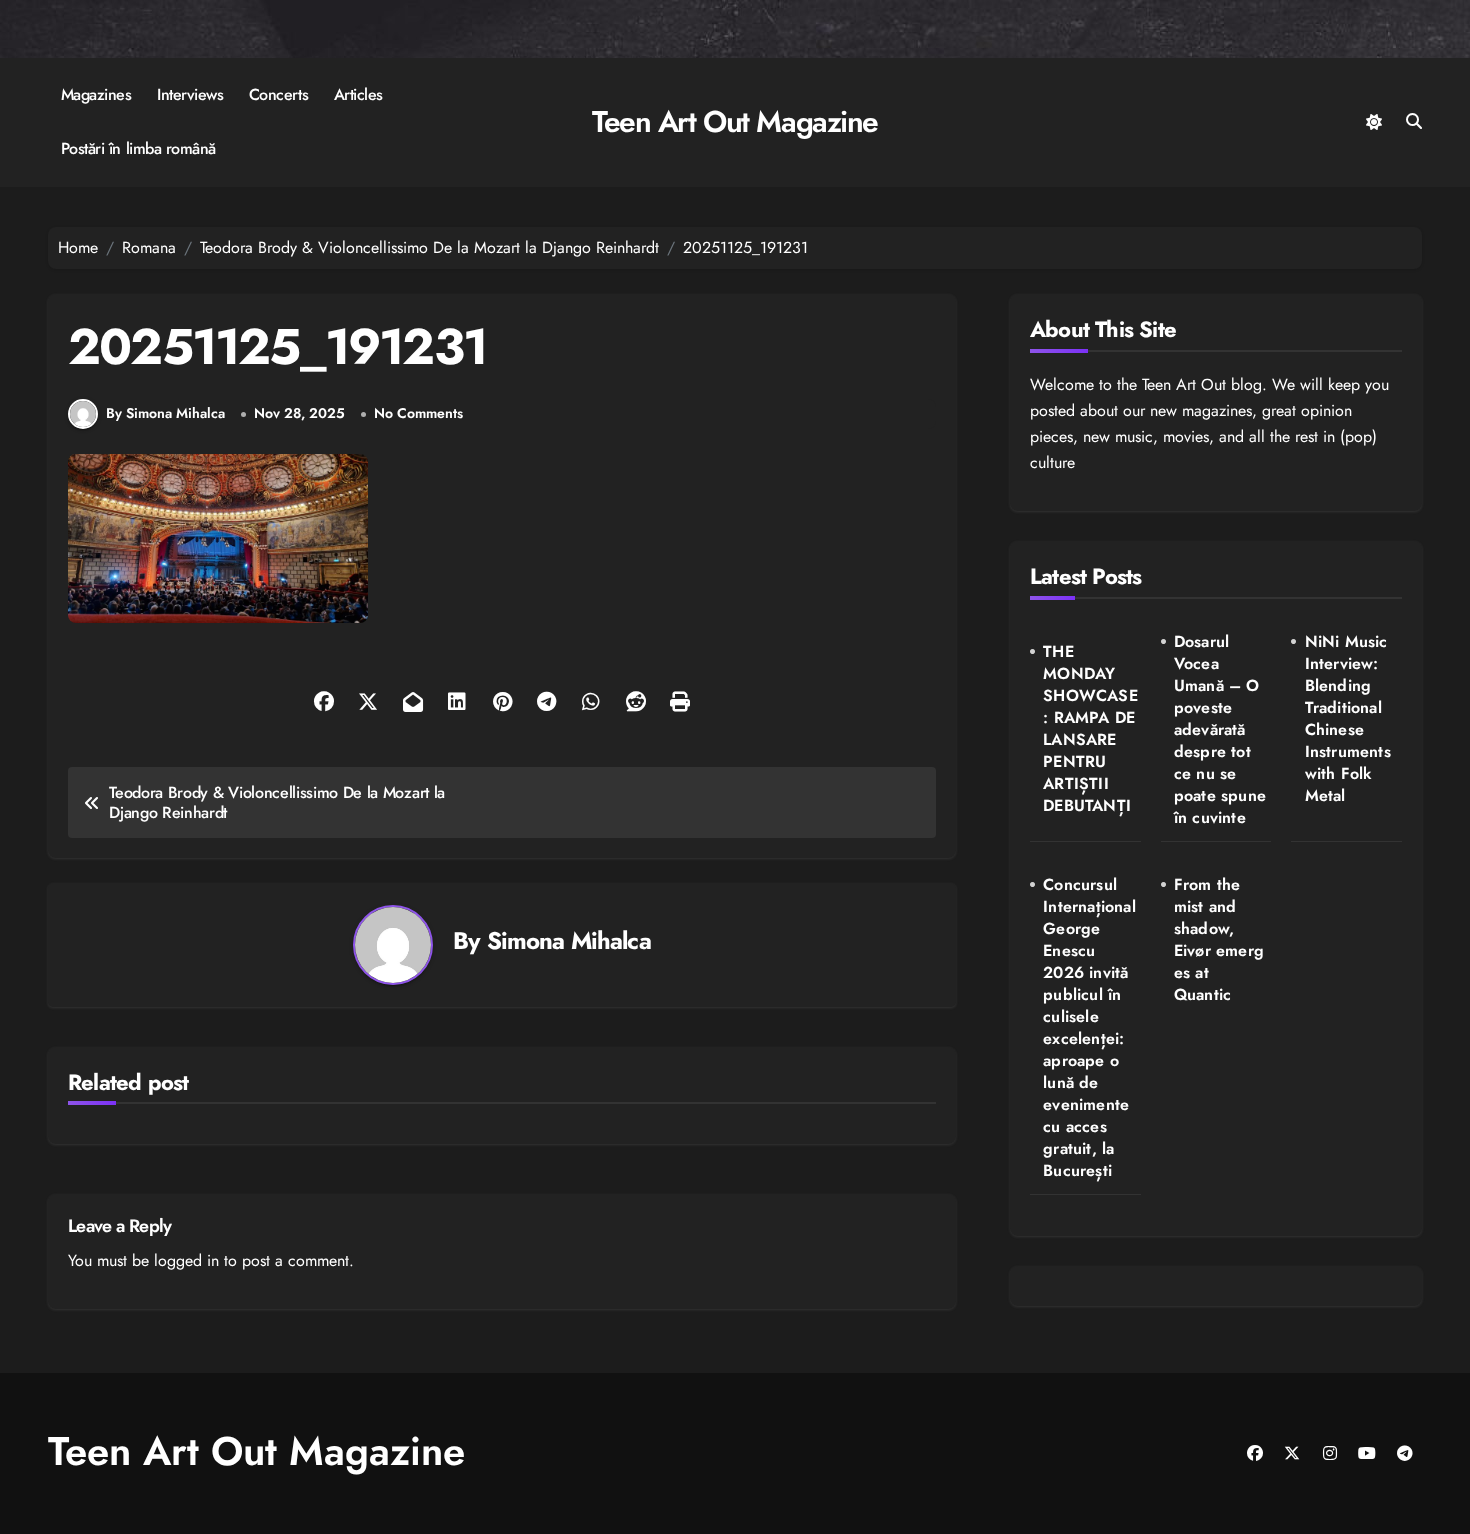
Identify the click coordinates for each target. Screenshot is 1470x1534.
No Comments (418, 413)
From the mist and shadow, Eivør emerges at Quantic (1219, 940)
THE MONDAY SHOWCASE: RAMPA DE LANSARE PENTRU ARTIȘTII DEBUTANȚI (1090, 729)
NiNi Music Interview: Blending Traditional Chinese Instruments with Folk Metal (1348, 719)
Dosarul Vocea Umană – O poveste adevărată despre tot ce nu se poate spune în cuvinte (1220, 730)
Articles (358, 94)
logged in (186, 1260)
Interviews (190, 94)
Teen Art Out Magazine (735, 121)
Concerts (278, 94)
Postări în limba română (138, 148)
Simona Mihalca (569, 940)
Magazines (96, 94)
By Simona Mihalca (165, 413)
